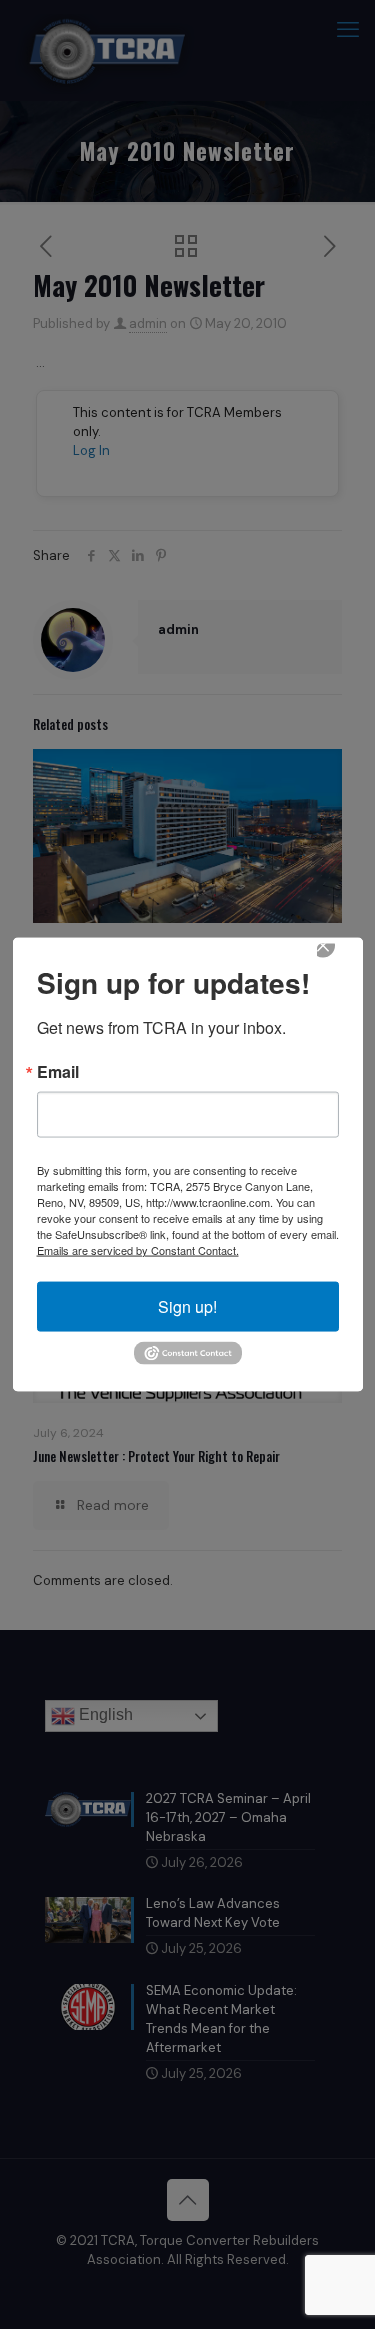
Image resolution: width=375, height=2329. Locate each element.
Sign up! (187, 1305)
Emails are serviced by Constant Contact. (138, 1249)
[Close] (337, 959)
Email (58, 1071)
